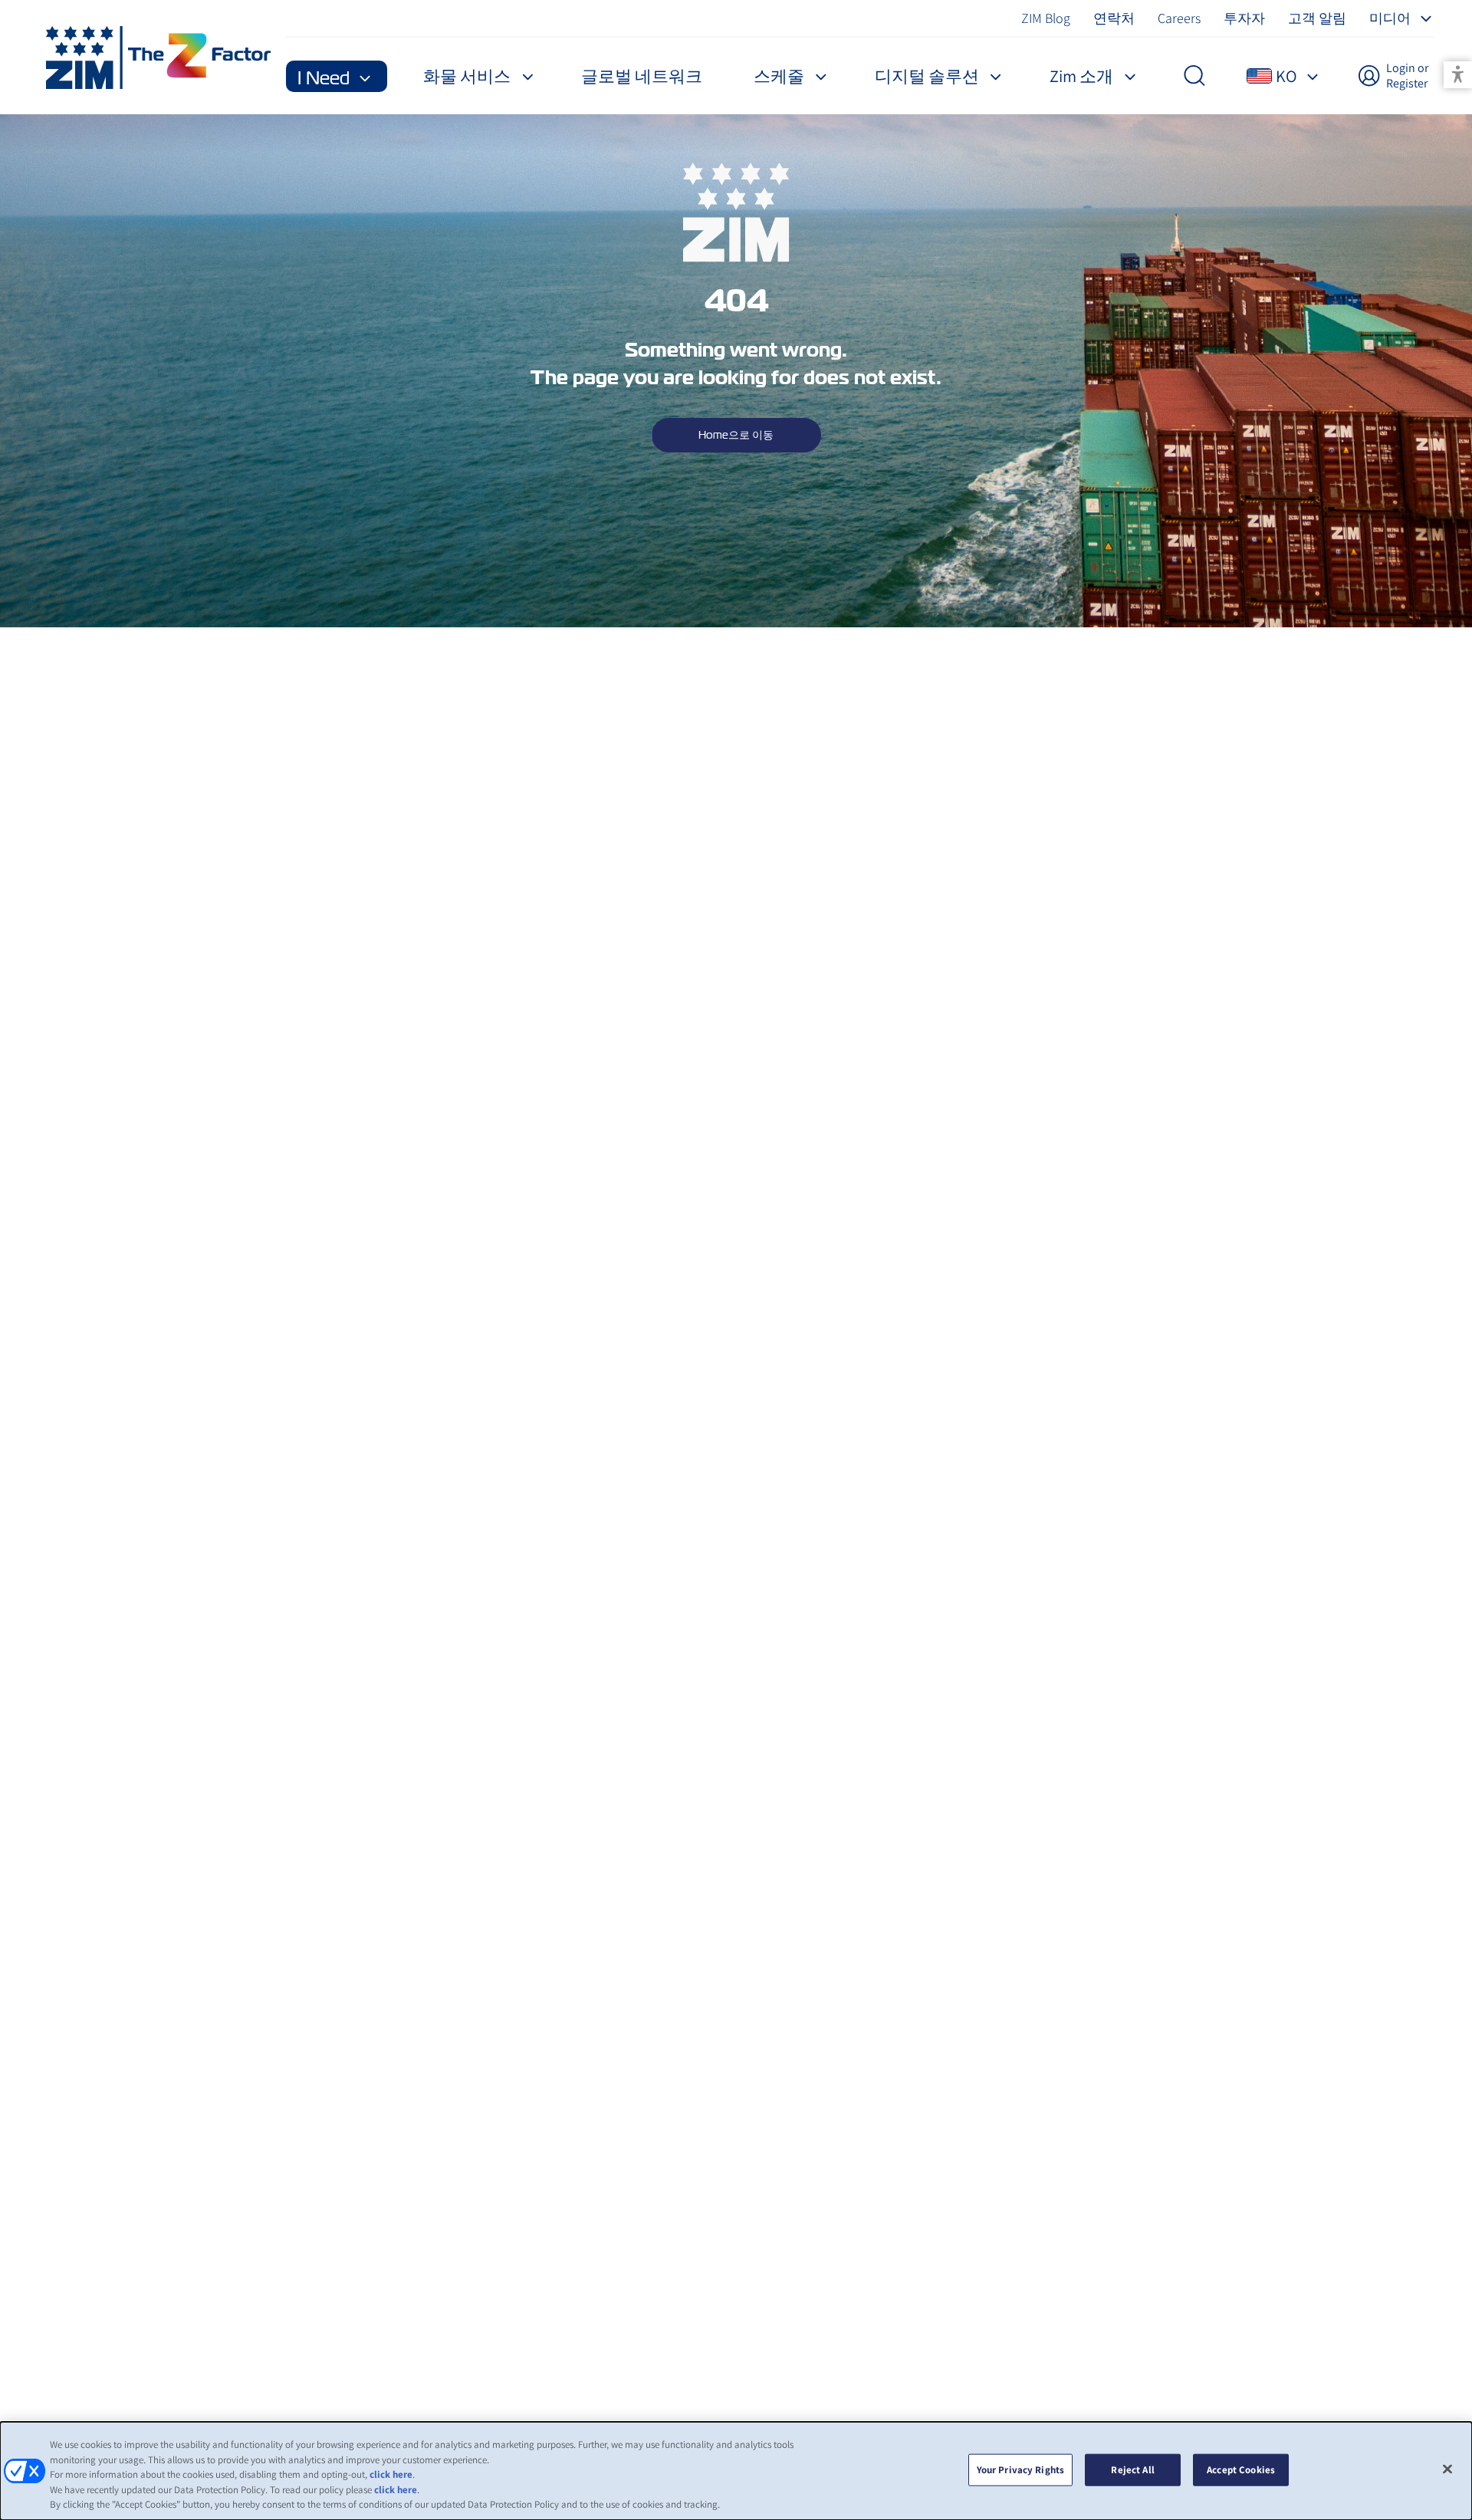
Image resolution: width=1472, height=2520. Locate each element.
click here (391, 2474)
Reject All (1132, 2470)
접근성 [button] (1458, 75)
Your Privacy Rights (1020, 2470)
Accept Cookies (1241, 2470)
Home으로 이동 (736, 435)
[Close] (1447, 2469)
